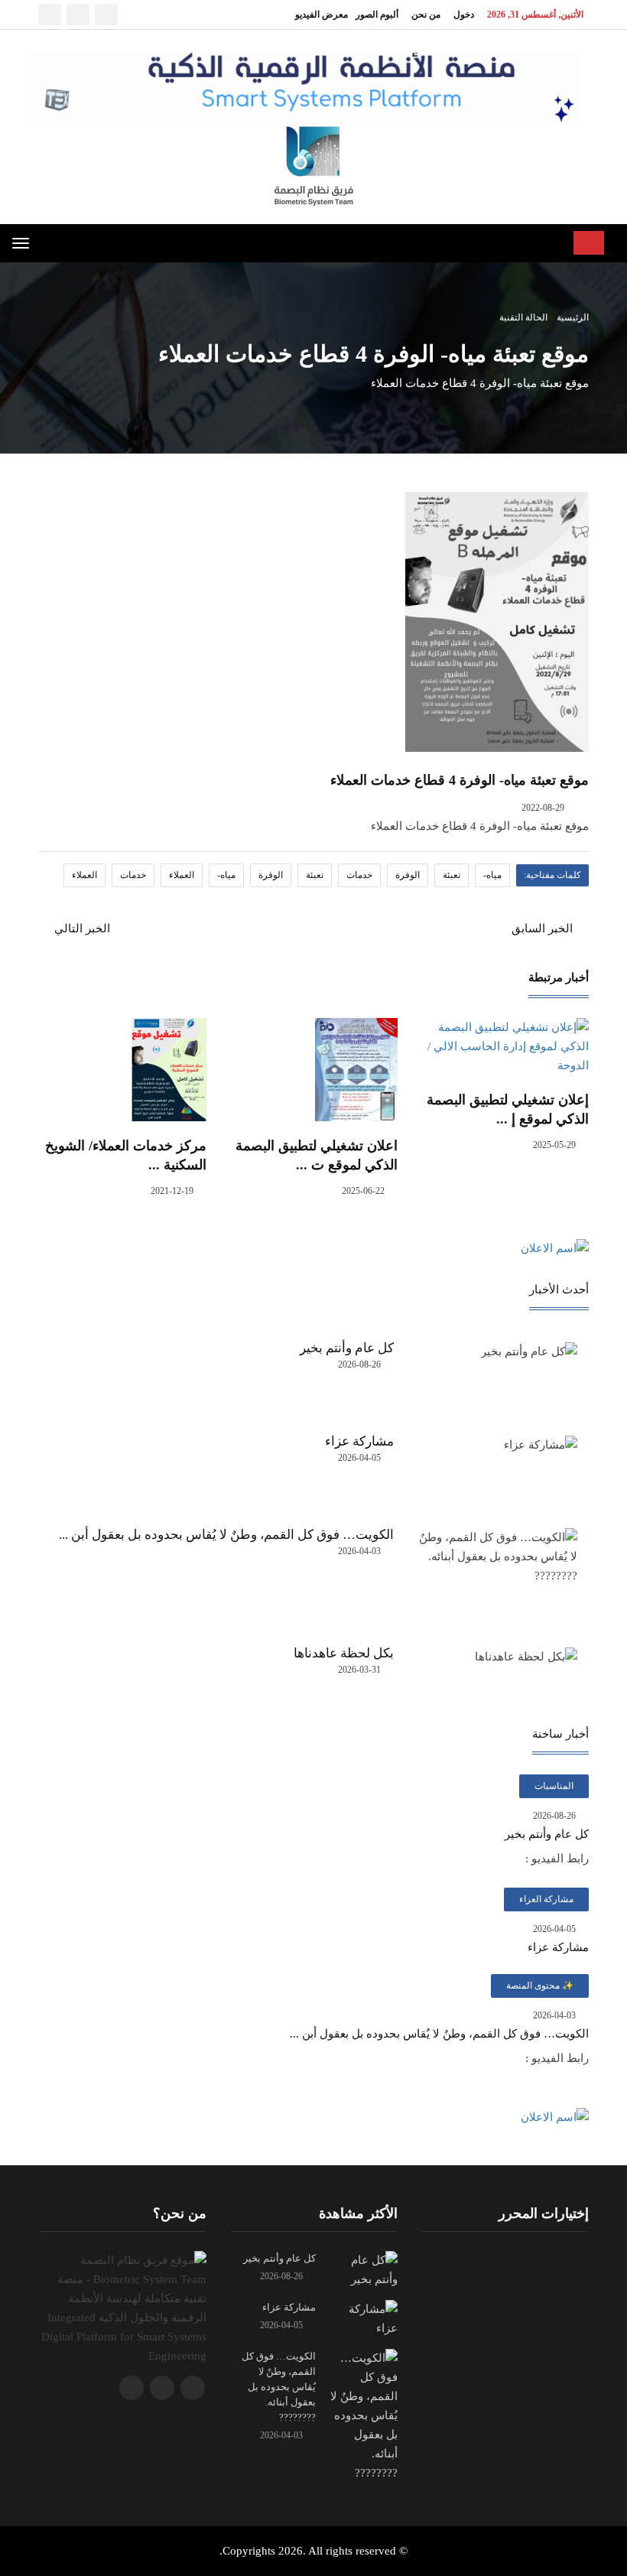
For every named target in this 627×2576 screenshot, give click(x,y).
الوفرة (408, 875)
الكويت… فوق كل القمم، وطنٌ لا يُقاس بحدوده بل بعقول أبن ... (226, 1535)
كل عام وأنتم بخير (347, 1348)
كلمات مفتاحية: (552, 875)
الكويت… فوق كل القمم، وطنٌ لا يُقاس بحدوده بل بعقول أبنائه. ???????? (279, 2387)
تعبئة (452, 875)
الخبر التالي (81, 929)
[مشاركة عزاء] (362, 2317)
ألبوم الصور (377, 15)
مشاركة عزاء (359, 1441)
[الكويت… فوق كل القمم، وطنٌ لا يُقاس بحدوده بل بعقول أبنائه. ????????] (362, 2414)
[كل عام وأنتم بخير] (362, 2269)
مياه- (492, 875)
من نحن (426, 15)
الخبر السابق (544, 929)
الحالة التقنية (523, 317)
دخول (464, 15)
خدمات (359, 875)
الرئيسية (572, 317)
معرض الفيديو (322, 15)
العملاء (182, 875)
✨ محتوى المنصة (540, 1986)
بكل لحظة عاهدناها (344, 1653)
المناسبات (554, 1786)
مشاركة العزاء (546, 1899)
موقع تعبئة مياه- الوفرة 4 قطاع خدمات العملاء (460, 780)
